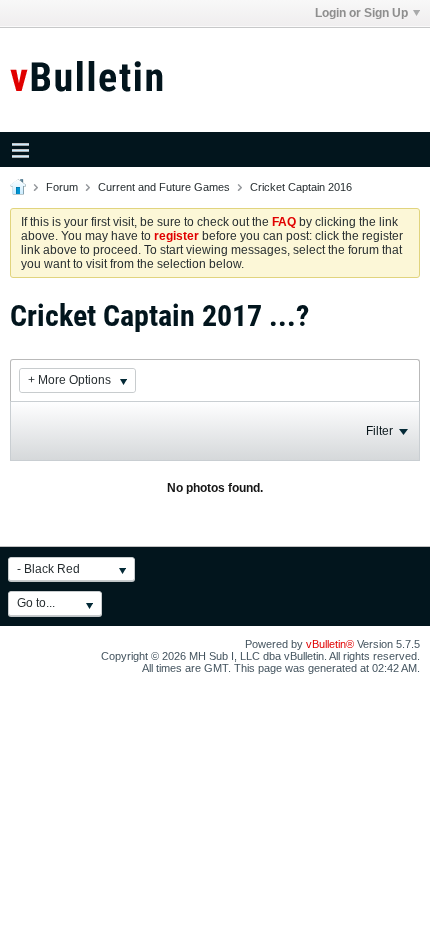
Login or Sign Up (361, 13)
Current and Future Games (164, 187)
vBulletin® (330, 644)
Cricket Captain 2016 (301, 187)
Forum (62, 187)
